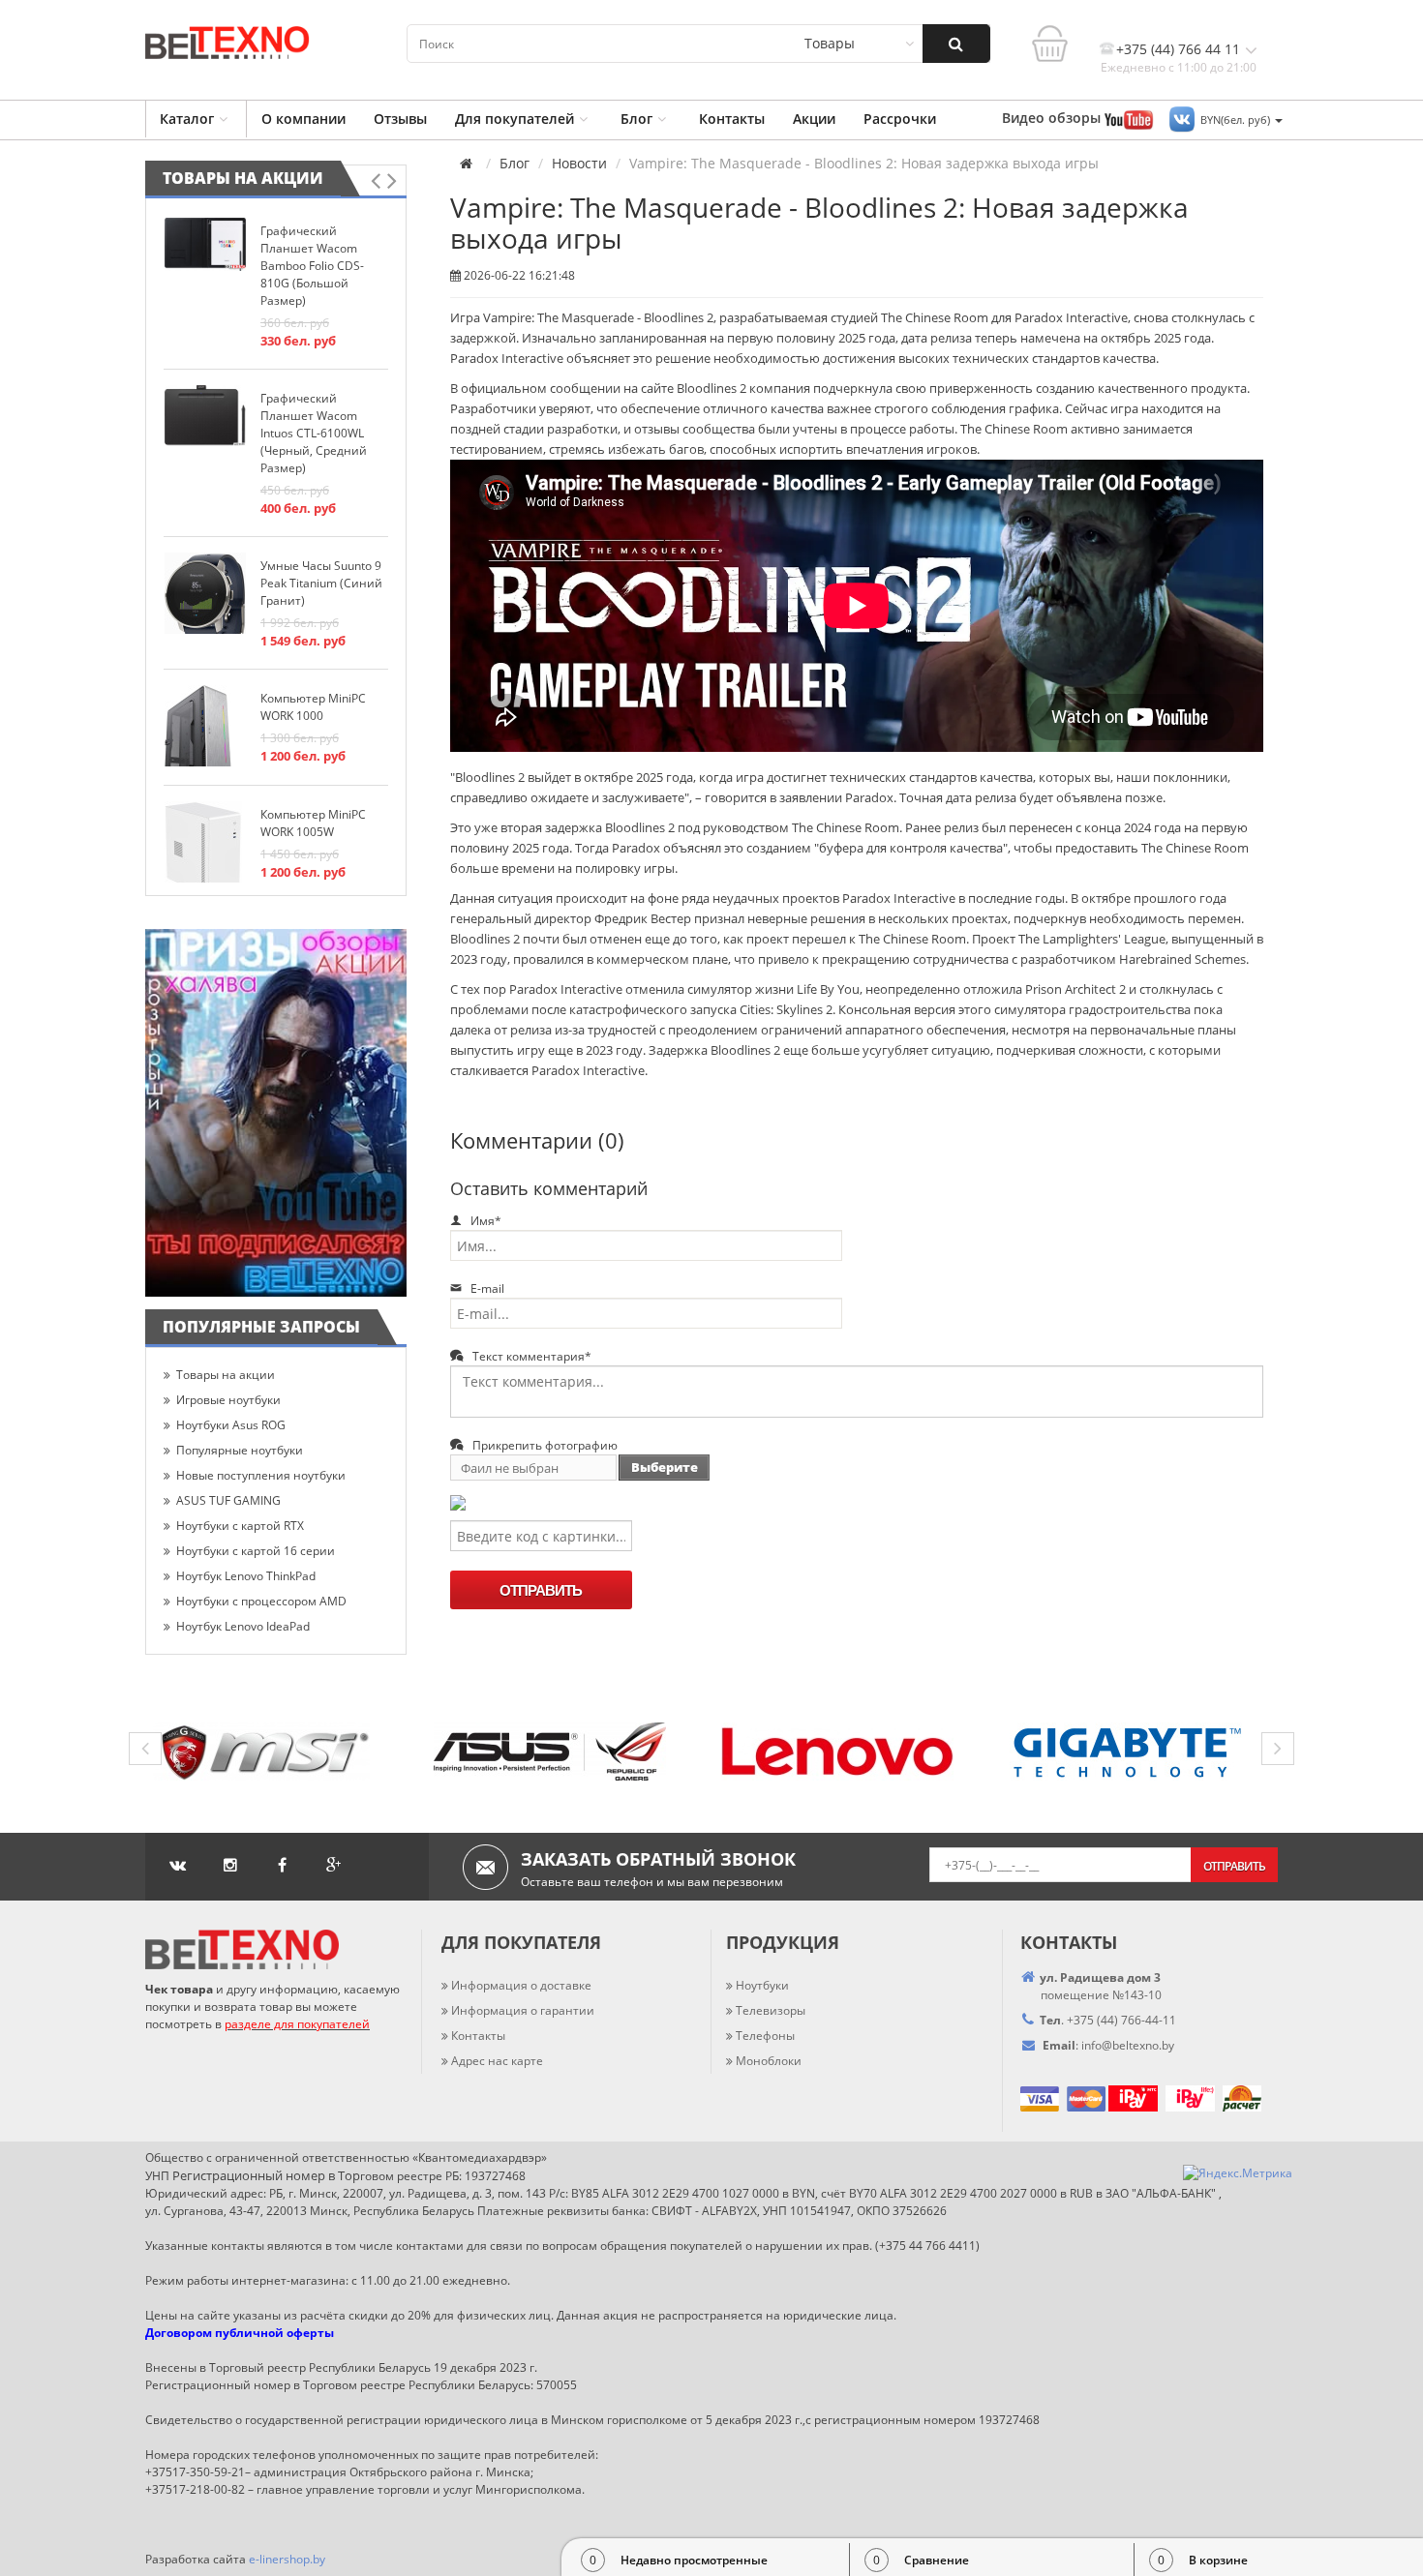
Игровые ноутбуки (228, 1400)
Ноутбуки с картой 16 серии (256, 1551)
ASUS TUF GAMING (228, 1500)
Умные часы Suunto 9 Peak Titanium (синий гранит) (321, 583)
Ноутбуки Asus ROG (231, 1425)
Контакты (732, 119)
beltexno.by (1128, 2045)
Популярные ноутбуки (240, 1450)
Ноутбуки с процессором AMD (261, 1601)
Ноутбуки (762, 1985)
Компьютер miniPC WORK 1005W (313, 823)
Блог (636, 119)
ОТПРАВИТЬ (541, 1590)
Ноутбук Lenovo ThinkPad (246, 1576)
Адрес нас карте (497, 2061)
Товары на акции (243, 178)
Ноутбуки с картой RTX (240, 1526)
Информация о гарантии (523, 2010)
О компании (303, 119)
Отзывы (400, 119)
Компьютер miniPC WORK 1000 (313, 707)
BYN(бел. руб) (1237, 120)
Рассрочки (900, 119)
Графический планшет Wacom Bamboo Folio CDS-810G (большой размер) (312, 266)
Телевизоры (771, 2010)
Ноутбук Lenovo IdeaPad (243, 1626)
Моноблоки (769, 2061)
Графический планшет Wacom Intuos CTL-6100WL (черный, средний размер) (314, 433)
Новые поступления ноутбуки (261, 1475)
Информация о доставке (521, 1985)
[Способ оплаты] (1107, 2097)
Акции (814, 119)
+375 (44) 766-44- (1115, 2020)
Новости (579, 164)
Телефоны (765, 2036)
